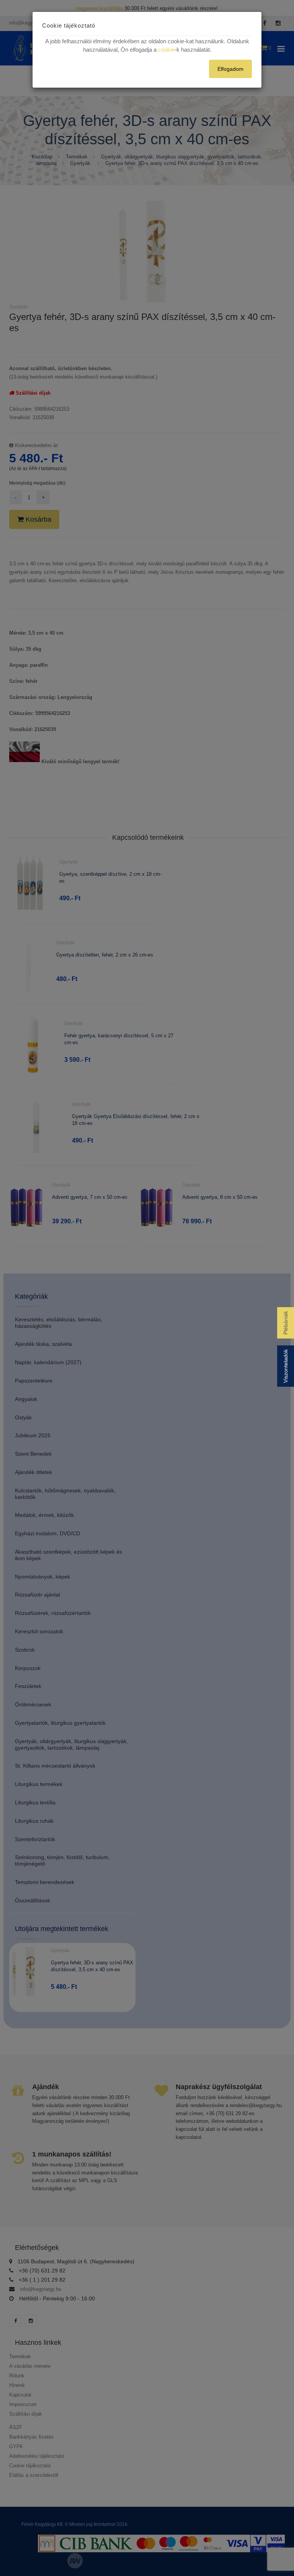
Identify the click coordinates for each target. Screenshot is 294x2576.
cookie (166, 50)
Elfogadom (230, 69)
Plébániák (286, 1323)
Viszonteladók (286, 1366)
